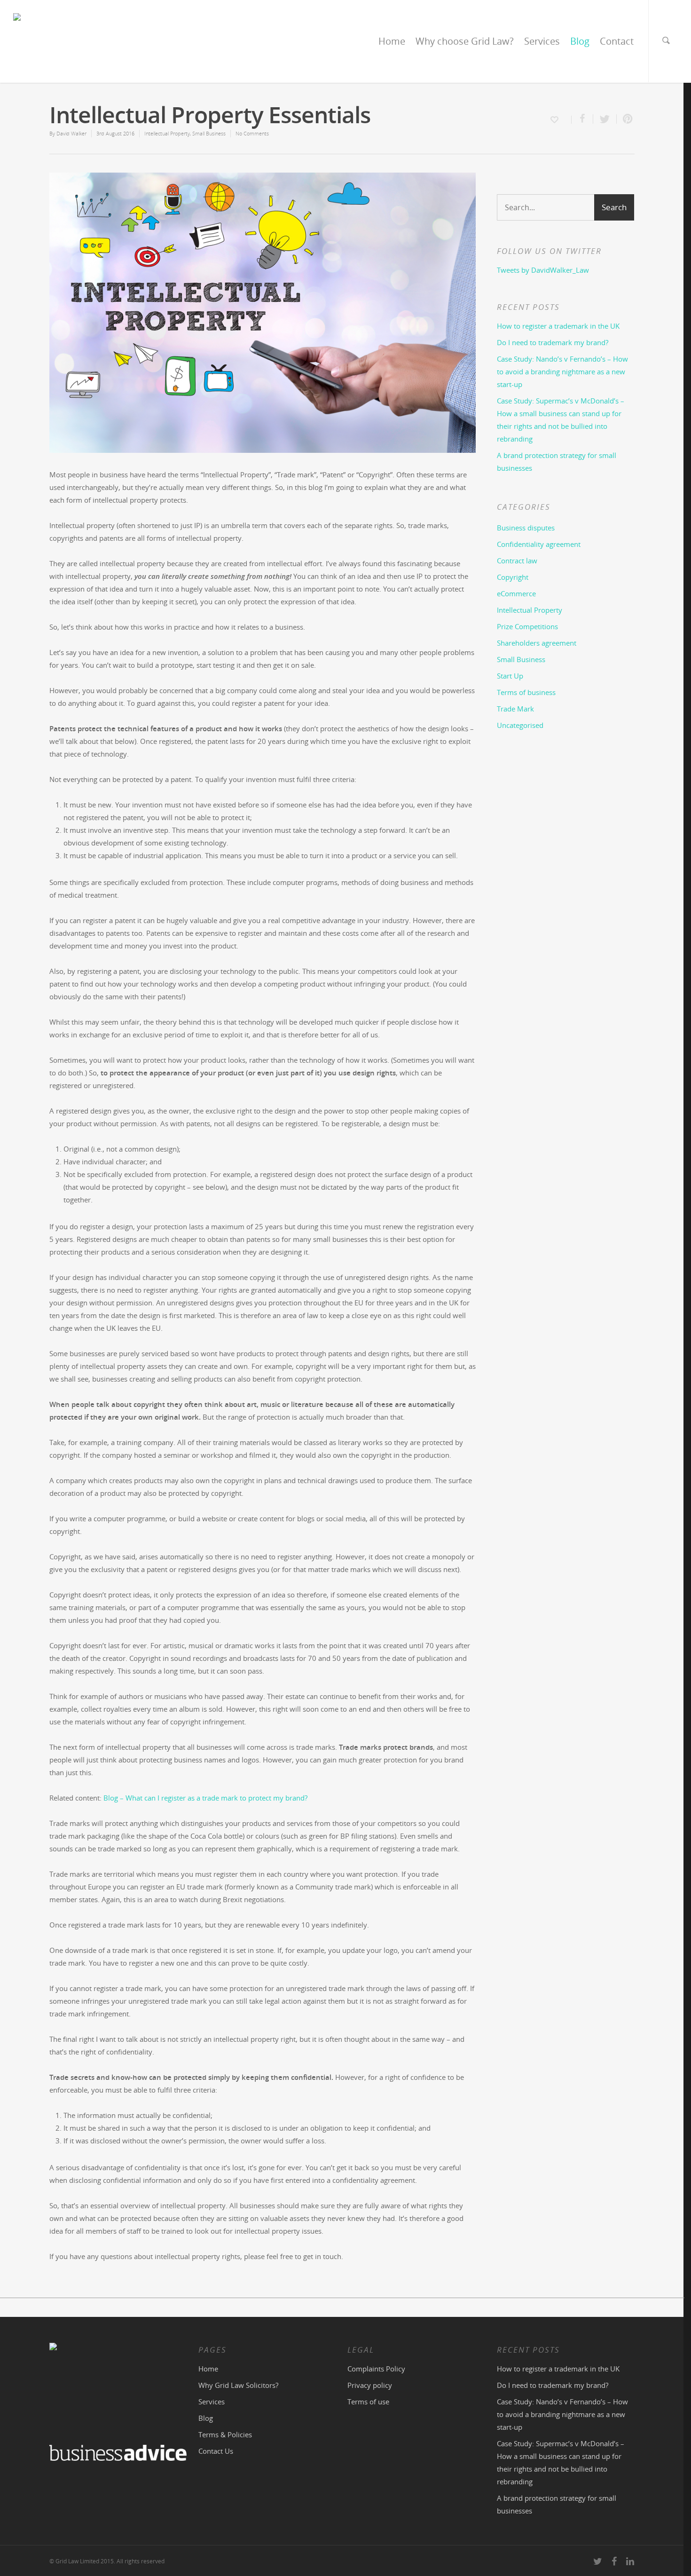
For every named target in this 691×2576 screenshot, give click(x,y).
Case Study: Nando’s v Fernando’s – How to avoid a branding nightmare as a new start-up (562, 371)
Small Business (209, 133)
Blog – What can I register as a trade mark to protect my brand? (205, 1798)
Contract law (517, 561)
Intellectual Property (167, 133)
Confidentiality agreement (539, 544)
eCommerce (516, 593)
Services (542, 41)
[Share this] (582, 119)
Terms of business (526, 692)
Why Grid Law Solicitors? (238, 2385)
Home (392, 41)
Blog (580, 41)
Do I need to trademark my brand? (553, 342)
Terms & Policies (225, 2434)
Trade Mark (515, 709)
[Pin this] (626, 119)
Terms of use (368, 2402)
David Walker (71, 133)
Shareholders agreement (537, 643)
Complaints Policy (376, 2369)
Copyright (513, 577)
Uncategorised (520, 725)
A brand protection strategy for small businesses (557, 462)
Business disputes (526, 528)
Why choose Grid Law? (465, 41)
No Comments (252, 133)
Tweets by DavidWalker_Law (543, 270)
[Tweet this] (605, 119)
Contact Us (216, 2451)
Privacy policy (370, 2385)
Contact (617, 41)
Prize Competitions (527, 626)
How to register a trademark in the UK (558, 326)
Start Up (510, 676)
